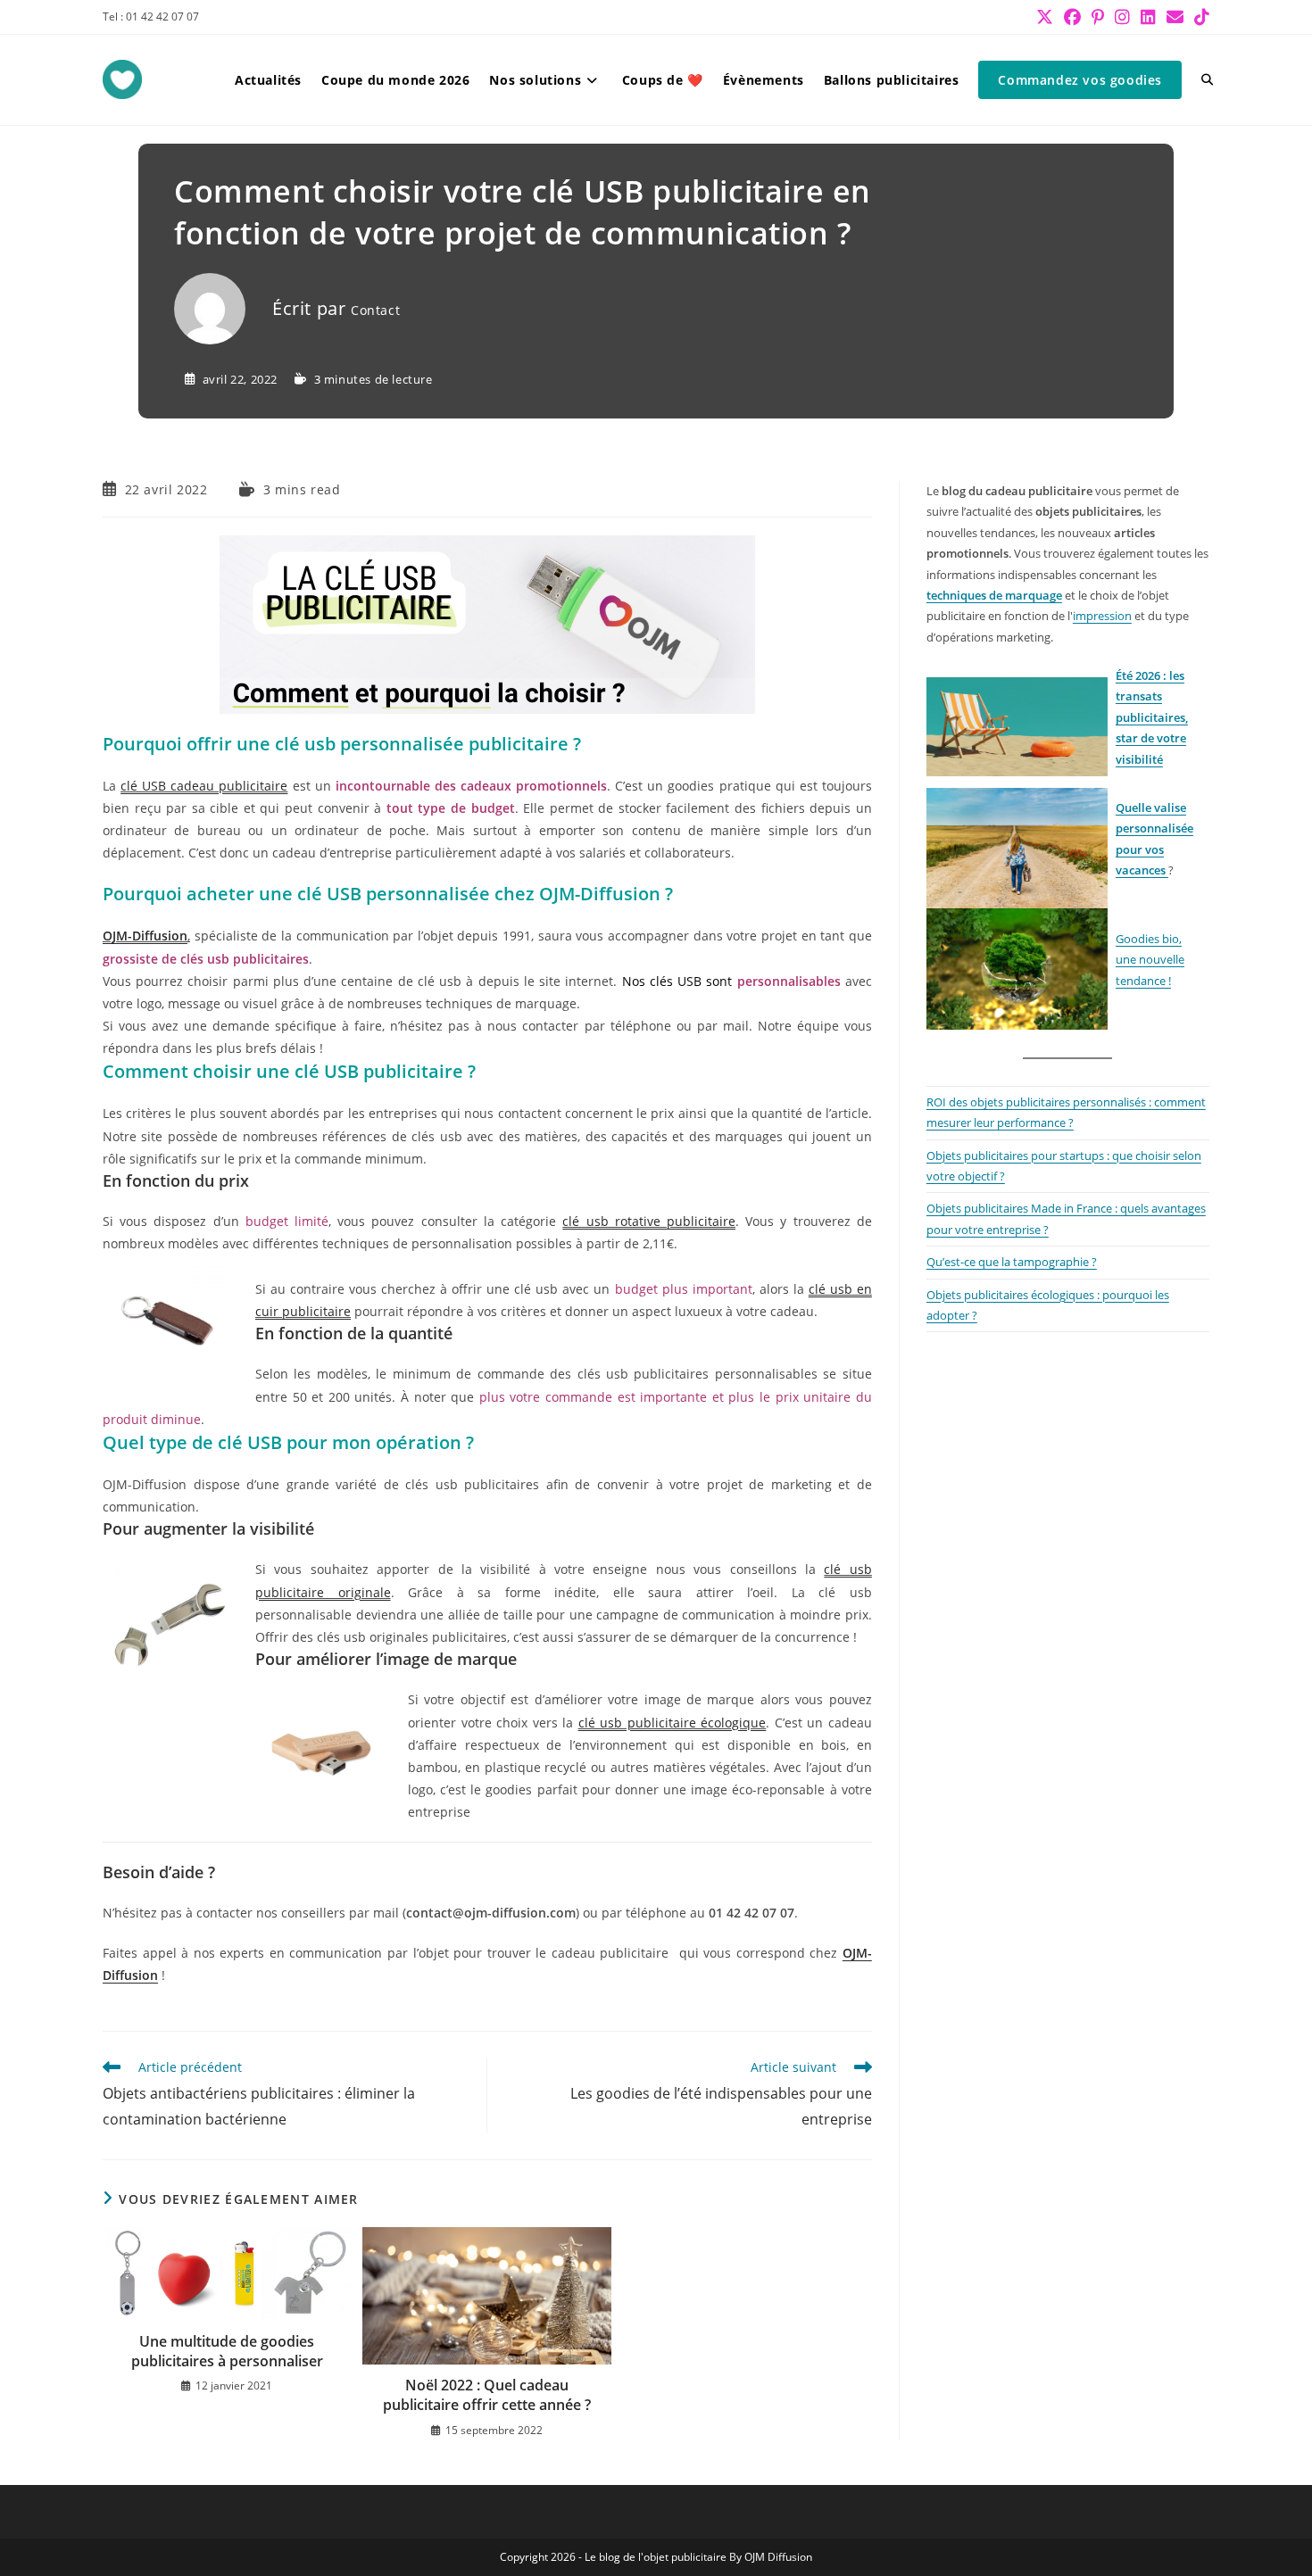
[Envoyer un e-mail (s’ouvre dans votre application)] (1175, 17)
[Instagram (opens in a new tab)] (1122, 17)
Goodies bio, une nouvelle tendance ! (1150, 960)
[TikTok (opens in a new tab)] (1199, 17)
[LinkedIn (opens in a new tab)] (1148, 17)
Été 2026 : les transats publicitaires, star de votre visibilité (1152, 717)
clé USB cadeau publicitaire (204, 786)
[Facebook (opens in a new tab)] (1072, 17)
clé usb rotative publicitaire (649, 1221)
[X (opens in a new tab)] (1045, 17)
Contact (375, 310)
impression (1102, 616)
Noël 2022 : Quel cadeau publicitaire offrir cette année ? (487, 2395)
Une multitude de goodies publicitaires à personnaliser (227, 2351)
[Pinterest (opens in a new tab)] (1098, 17)
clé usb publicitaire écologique (673, 1723)
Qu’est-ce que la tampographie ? (1012, 1262)
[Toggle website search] (1207, 80)
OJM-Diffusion (145, 936)
